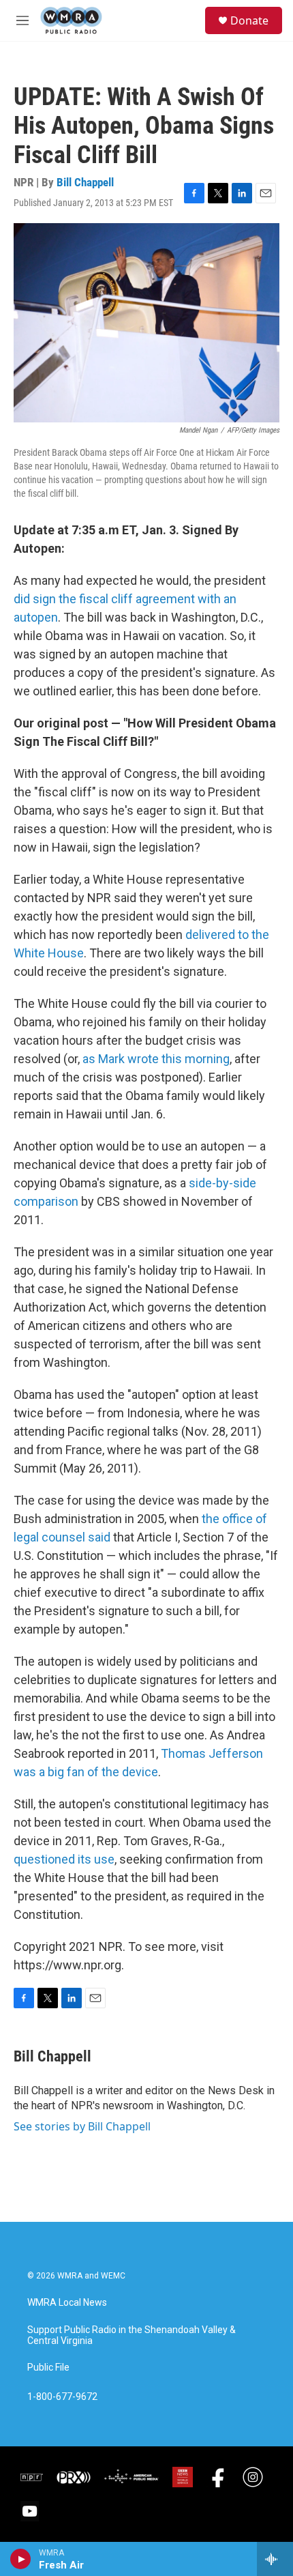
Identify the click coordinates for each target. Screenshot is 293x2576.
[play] (21, 2559)
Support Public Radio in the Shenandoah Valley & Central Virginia (132, 2335)
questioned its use (64, 1859)
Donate (249, 20)
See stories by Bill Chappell (82, 2126)
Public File (48, 2368)
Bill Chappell (85, 182)
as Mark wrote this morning (156, 1059)
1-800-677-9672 (62, 2397)
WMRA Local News (67, 2303)
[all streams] (275, 2559)
